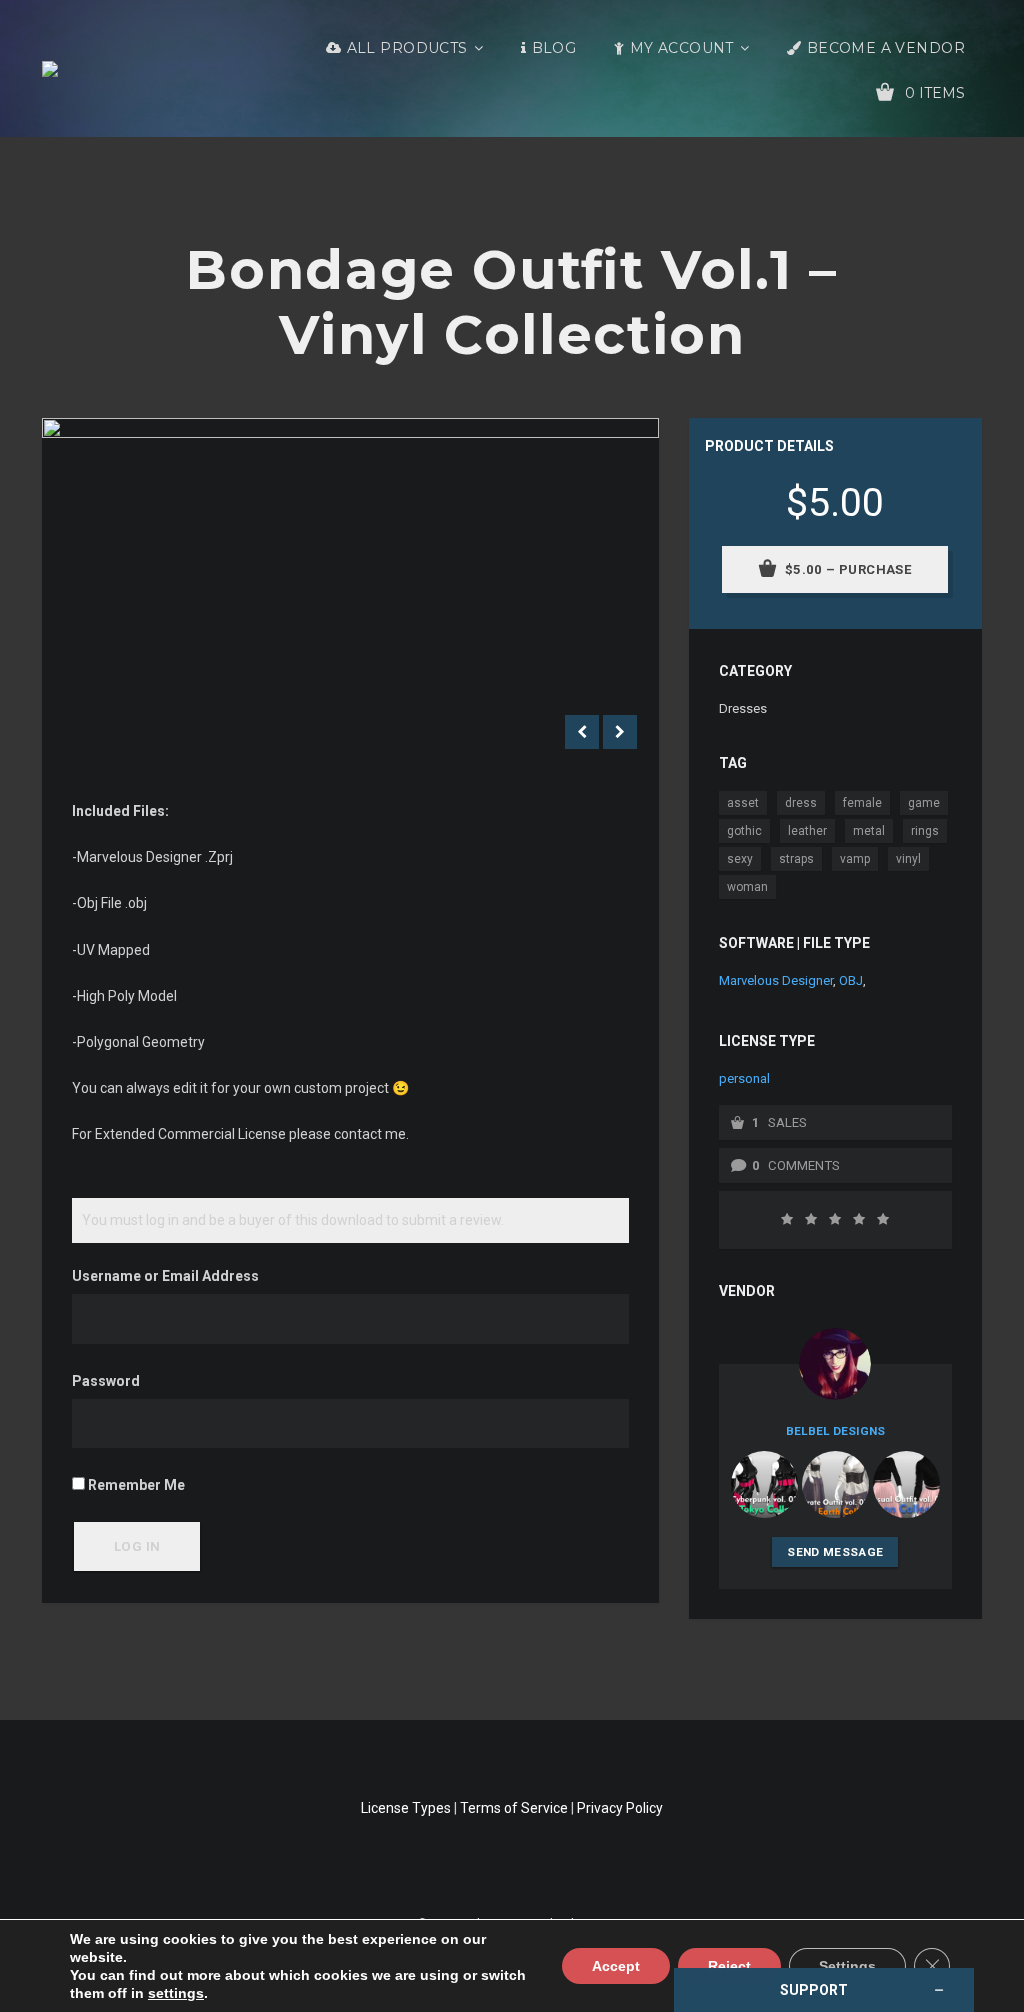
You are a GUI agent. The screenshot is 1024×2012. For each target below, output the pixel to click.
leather (807, 831)
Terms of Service (514, 1808)
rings (925, 831)
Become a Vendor (886, 48)
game (924, 803)
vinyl (908, 859)
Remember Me (135, 1485)
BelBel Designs (835, 1431)
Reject (729, 1966)
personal (744, 1078)
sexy (740, 859)
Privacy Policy (620, 1808)
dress (801, 803)
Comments (804, 1165)
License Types (406, 1808)
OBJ (851, 980)
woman (747, 887)
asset (743, 803)
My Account (682, 48)
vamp (855, 859)
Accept (616, 1966)
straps (796, 859)
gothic (744, 831)
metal (869, 831)
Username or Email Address (165, 1276)
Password (106, 1381)
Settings (847, 1966)
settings (176, 1993)
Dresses (743, 708)
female (862, 803)
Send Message (835, 1552)
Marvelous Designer (776, 980)
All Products (407, 48)
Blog (554, 48)
